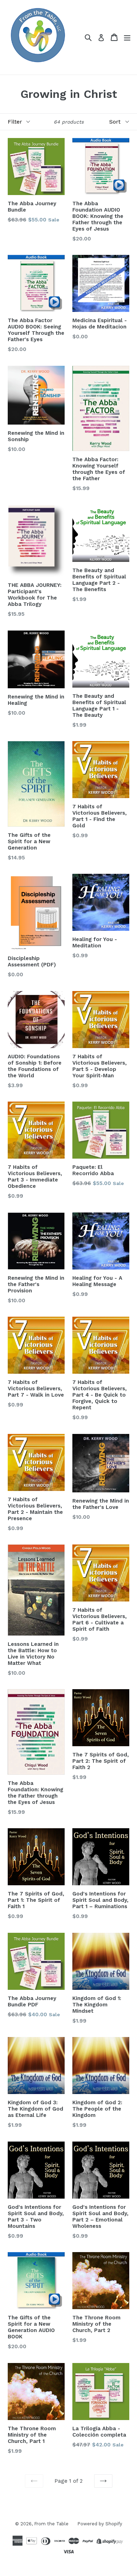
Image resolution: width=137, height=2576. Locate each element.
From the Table (51, 2524)
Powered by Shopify (100, 2524)
